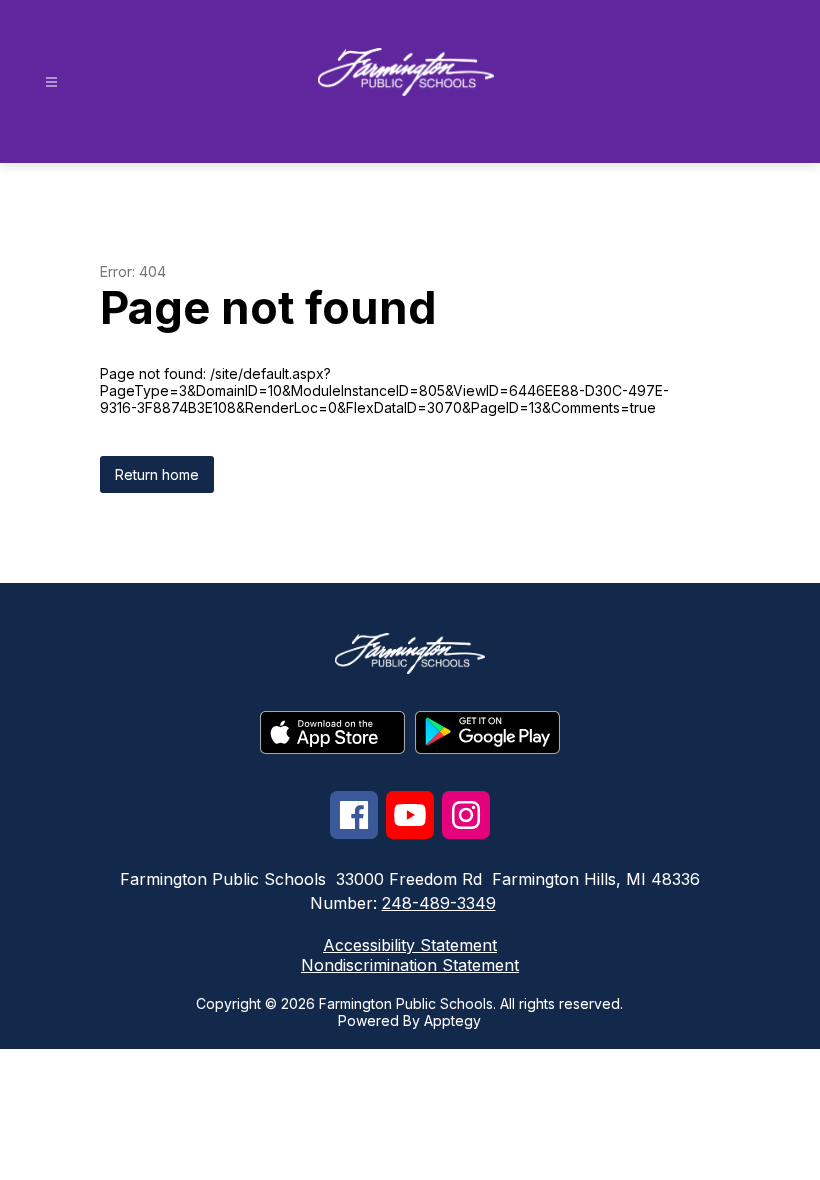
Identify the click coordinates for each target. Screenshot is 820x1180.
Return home (157, 474)
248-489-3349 (439, 903)
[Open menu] (51, 82)
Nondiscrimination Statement (410, 965)
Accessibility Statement (410, 945)
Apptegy (452, 1020)
